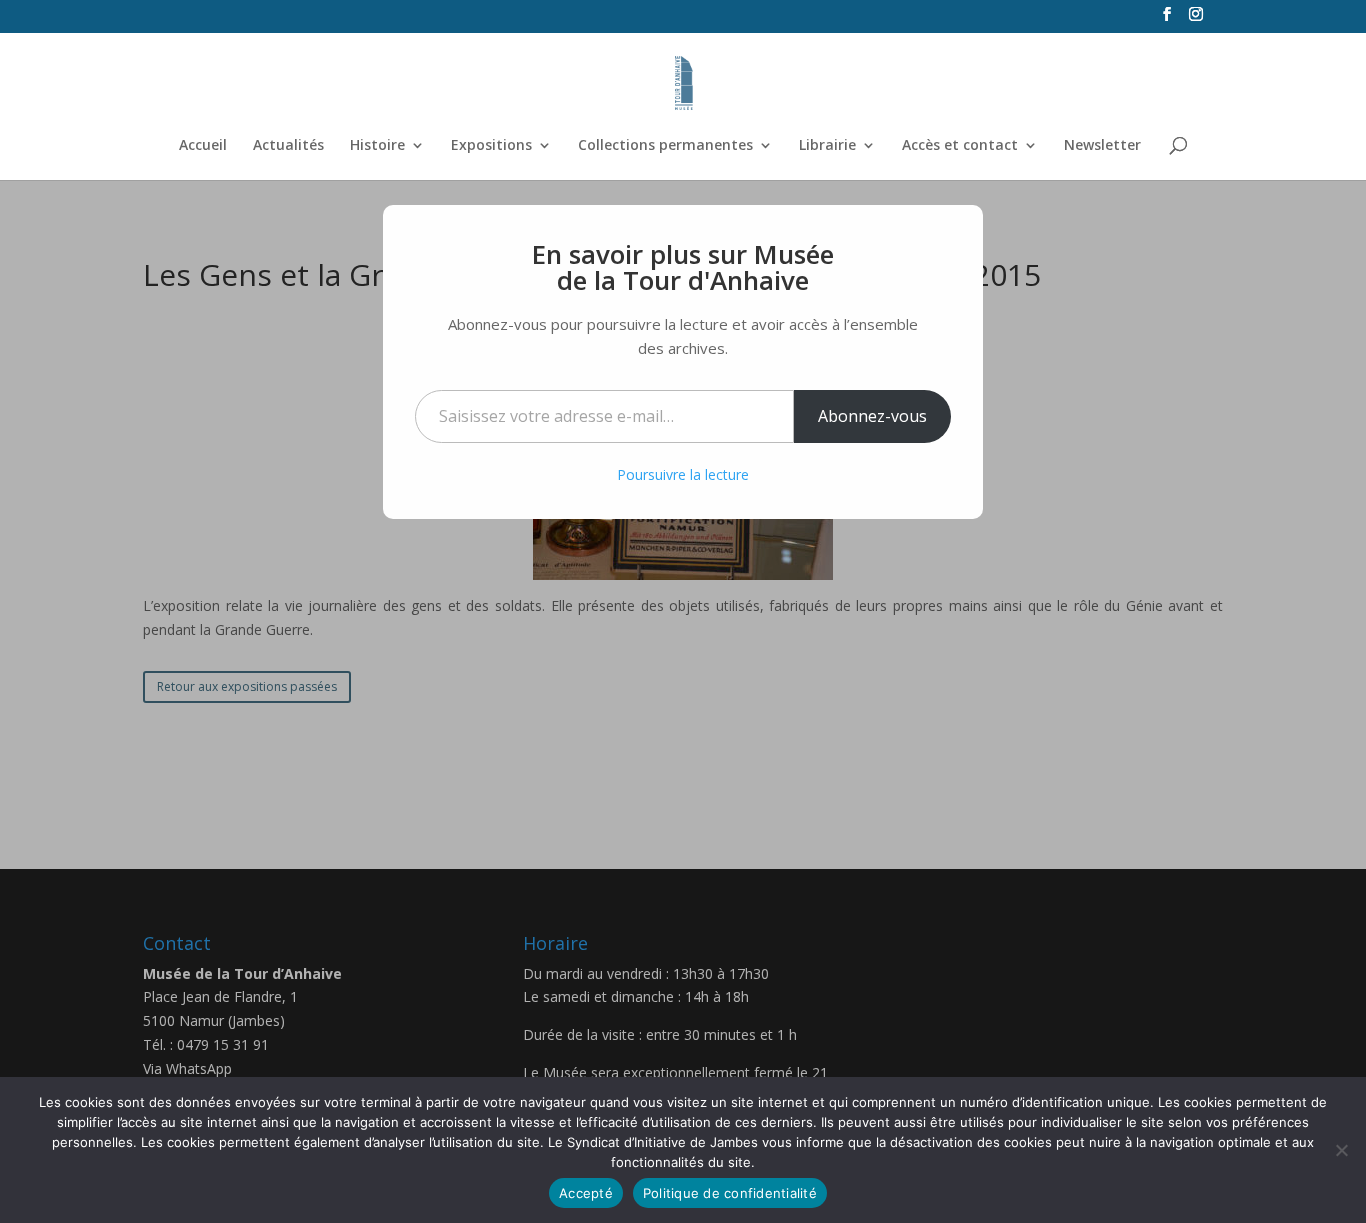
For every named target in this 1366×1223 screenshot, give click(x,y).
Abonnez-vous (872, 416)
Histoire (377, 146)
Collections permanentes (665, 146)
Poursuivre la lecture (683, 474)
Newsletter (1102, 146)
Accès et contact (960, 146)
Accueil (203, 146)
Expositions (491, 146)
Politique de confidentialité (730, 1193)
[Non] (1341, 1150)
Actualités (288, 146)
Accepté (586, 1193)
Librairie (827, 146)
